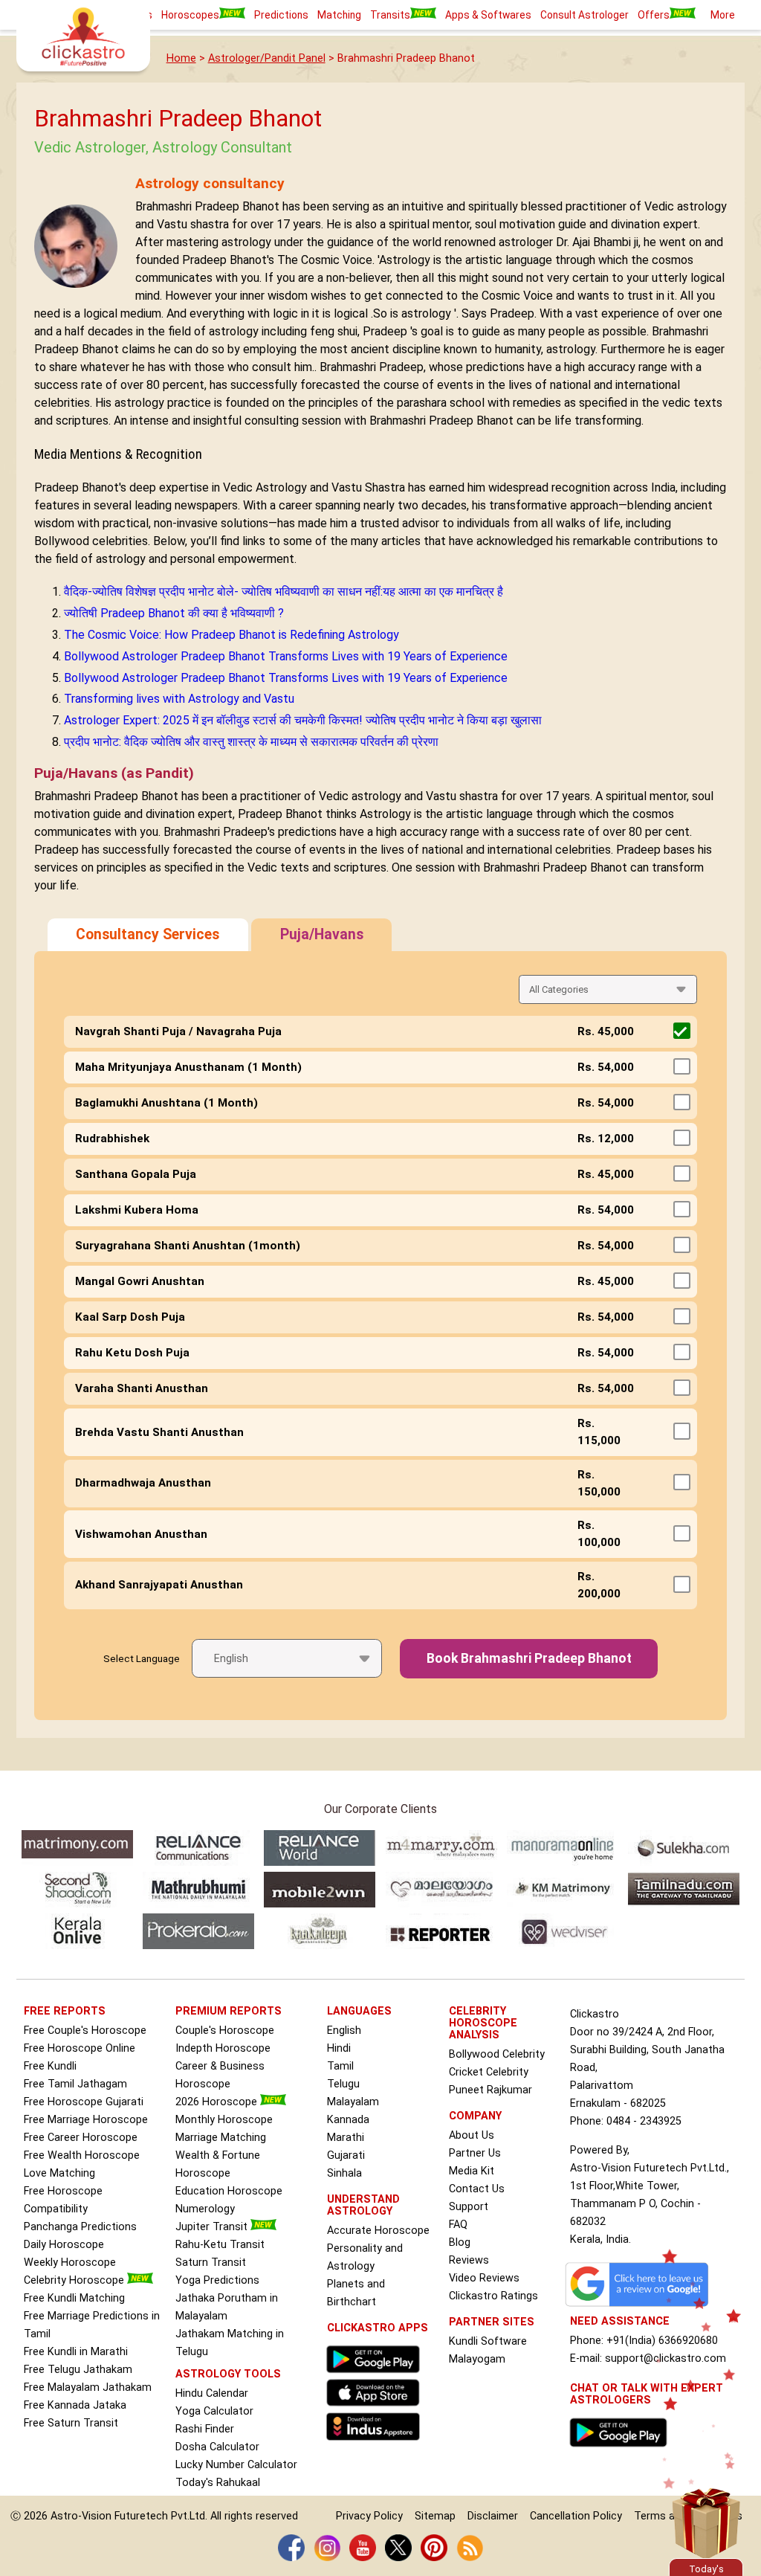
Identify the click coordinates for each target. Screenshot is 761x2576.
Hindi (339, 2048)
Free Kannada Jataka (75, 2405)
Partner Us (475, 2153)
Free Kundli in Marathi (76, 2352)
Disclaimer (493, 2516)
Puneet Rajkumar (490, 2090)
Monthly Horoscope (224, 2120)
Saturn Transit (211, 2263)
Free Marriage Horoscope (86, 2120)
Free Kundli (50, 2066)
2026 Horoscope (218, 2102)
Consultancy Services (148, 934)
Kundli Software (488, 2341)
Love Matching (59, 2173)
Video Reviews (484, 2278)
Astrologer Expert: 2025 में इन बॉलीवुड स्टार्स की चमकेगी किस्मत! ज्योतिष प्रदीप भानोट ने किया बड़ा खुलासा (303, 720)
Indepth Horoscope (223, 2048)
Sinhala (344, 2173)
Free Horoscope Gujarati (84, 2102)
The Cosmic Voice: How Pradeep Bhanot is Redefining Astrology (231, 635)
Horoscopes (190, 15)
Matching (339, 15)
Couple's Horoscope (225, 2031)
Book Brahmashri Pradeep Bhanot (529, 1658)
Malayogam (477, 2359)
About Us (472, 2135)
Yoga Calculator (214, 2411)
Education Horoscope (229, 2191)
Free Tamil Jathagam (75, 2084)
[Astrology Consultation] (622, 2451)
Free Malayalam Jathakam (88, 2387)
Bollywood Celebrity (497, 2054)
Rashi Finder (205, 2429)
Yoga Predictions (217, 2280)
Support (469, 2207)
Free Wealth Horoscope (82, 2155)
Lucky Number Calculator (236, 2465)
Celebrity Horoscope (75, 2280)
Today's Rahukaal (218, 2483)
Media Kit (472, 2171)
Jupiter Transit (213, 2227)
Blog (460, 2242)
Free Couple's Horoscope (85, 2031)
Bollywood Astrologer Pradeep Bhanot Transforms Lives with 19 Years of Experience (286, 656)
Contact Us (477, 2189)
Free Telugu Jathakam (78, 2370)
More (723, 15)
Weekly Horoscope (70, 2263)
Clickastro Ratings (493, 2296)
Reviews (469, 2260)
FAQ (458, 2225)
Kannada (348, 2120)
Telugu (343, 2084)
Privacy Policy (369, 2516)
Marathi (346, 2138)
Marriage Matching (221, 2138)
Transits (390, 15)
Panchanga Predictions (80, 2227)
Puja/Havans (322, 934)
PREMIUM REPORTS (229, 2011)
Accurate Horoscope (378, 2231)
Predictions (281, 15)
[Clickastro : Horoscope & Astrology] (376, 2444)
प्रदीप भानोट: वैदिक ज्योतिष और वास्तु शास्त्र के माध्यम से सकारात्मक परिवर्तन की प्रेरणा (251, 742)
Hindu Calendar (212, 2393)
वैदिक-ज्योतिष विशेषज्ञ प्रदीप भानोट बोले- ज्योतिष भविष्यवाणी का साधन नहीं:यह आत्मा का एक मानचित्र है (284, 592)
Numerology (205, 2209)
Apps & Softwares (488, 15)
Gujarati (346, 2155)
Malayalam (353, 2102)
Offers (654, 15)
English (344, 2031)
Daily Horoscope (64, 2245)
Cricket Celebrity (489, 2072)
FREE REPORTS (65, 2011)
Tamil (340, 2066)
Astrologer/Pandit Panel (267, 58)
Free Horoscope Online (80, 2048)
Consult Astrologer (584, 15)
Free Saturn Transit (71, 2423)
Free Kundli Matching (74, 2298)
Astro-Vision (81, 2516)
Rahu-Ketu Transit (220, 2245)
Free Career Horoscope (81, 2138)
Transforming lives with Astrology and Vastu (179, 699)
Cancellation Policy (576, 2516)
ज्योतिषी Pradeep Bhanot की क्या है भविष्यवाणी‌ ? (174, 613)
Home (181, 58)
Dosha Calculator (217, 2447)
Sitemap (435, 2516)
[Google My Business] (641, 2306)
